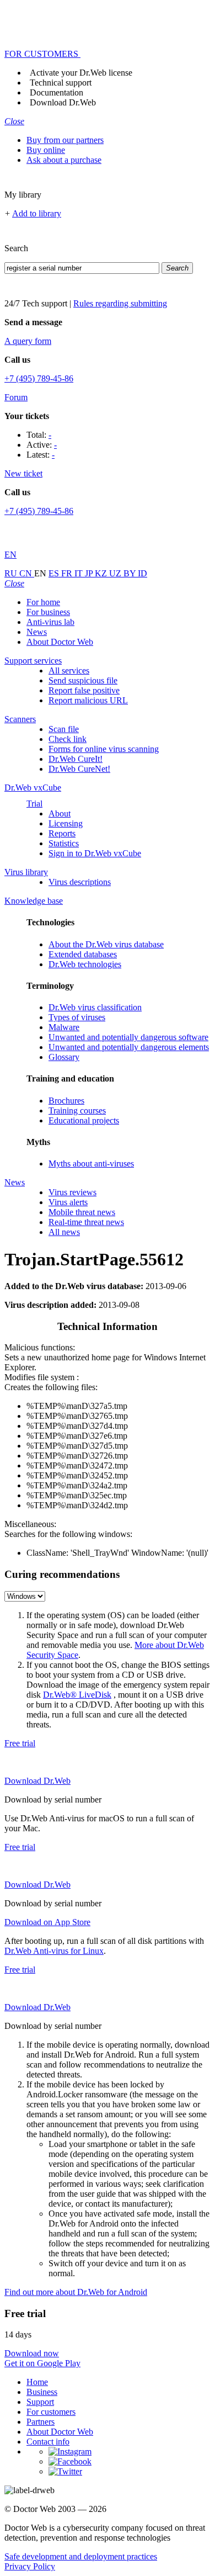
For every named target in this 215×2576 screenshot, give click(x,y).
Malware (64, 1027)
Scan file (64, 729)
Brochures (66, 1101)
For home (43, 602)
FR (68, 573)
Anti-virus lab (50, 622)
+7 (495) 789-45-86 (39, 378)
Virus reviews (72, 1192)
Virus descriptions (80, 882)
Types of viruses (77, 1017)
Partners (41, 2422)
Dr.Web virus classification (95, 1007)
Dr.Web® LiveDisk (77, 1695)
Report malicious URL (88, 700)
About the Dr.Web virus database (106, 944)
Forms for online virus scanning (104, 749)
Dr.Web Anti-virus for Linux (54, 1951)
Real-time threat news (86, 1222)
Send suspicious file (83, 680)
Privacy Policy (30, 2566)
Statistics (64, 843)
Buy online (46, 150)
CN (27, 573)
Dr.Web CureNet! (79, 769)
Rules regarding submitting (120, 303)
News (37, 632)
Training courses (77, 1111)
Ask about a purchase (64, 160)
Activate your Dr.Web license (81, 73)
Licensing (66, 823)
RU (12, 573)
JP (90, 573)
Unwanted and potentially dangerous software (128, 1037)
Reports (62, 833)
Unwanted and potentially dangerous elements (129, 1047)
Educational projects (84, 1120)
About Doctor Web (60, 642)
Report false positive (84, 690)
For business (48, 612)
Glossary (64, 1057)
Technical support (61, 83)
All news (64, 1232)
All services (69, 670)
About (60, 813)
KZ (102, 573)
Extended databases (83, 954)
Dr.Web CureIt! (76, 759)
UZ (116, 573)
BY (131, 573)
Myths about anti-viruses (91, 1164)
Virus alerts (68, 1202)
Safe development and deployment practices (81, 2556)
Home (37, 2382)
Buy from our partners (65, 140)
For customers (51, 2412)
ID (143, 573)
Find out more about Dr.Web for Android (76, 2292)
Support (40, 2402)
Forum (16, 397)
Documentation (57, 92)
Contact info (48, 2442)
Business (42, 2392)
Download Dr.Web (63, 102)
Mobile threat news (82, 1212)
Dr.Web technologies (85, 964)
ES (55, 573)
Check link (68, 739)
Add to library (37, 213)
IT (80, 573)
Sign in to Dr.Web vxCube (95, 853)
